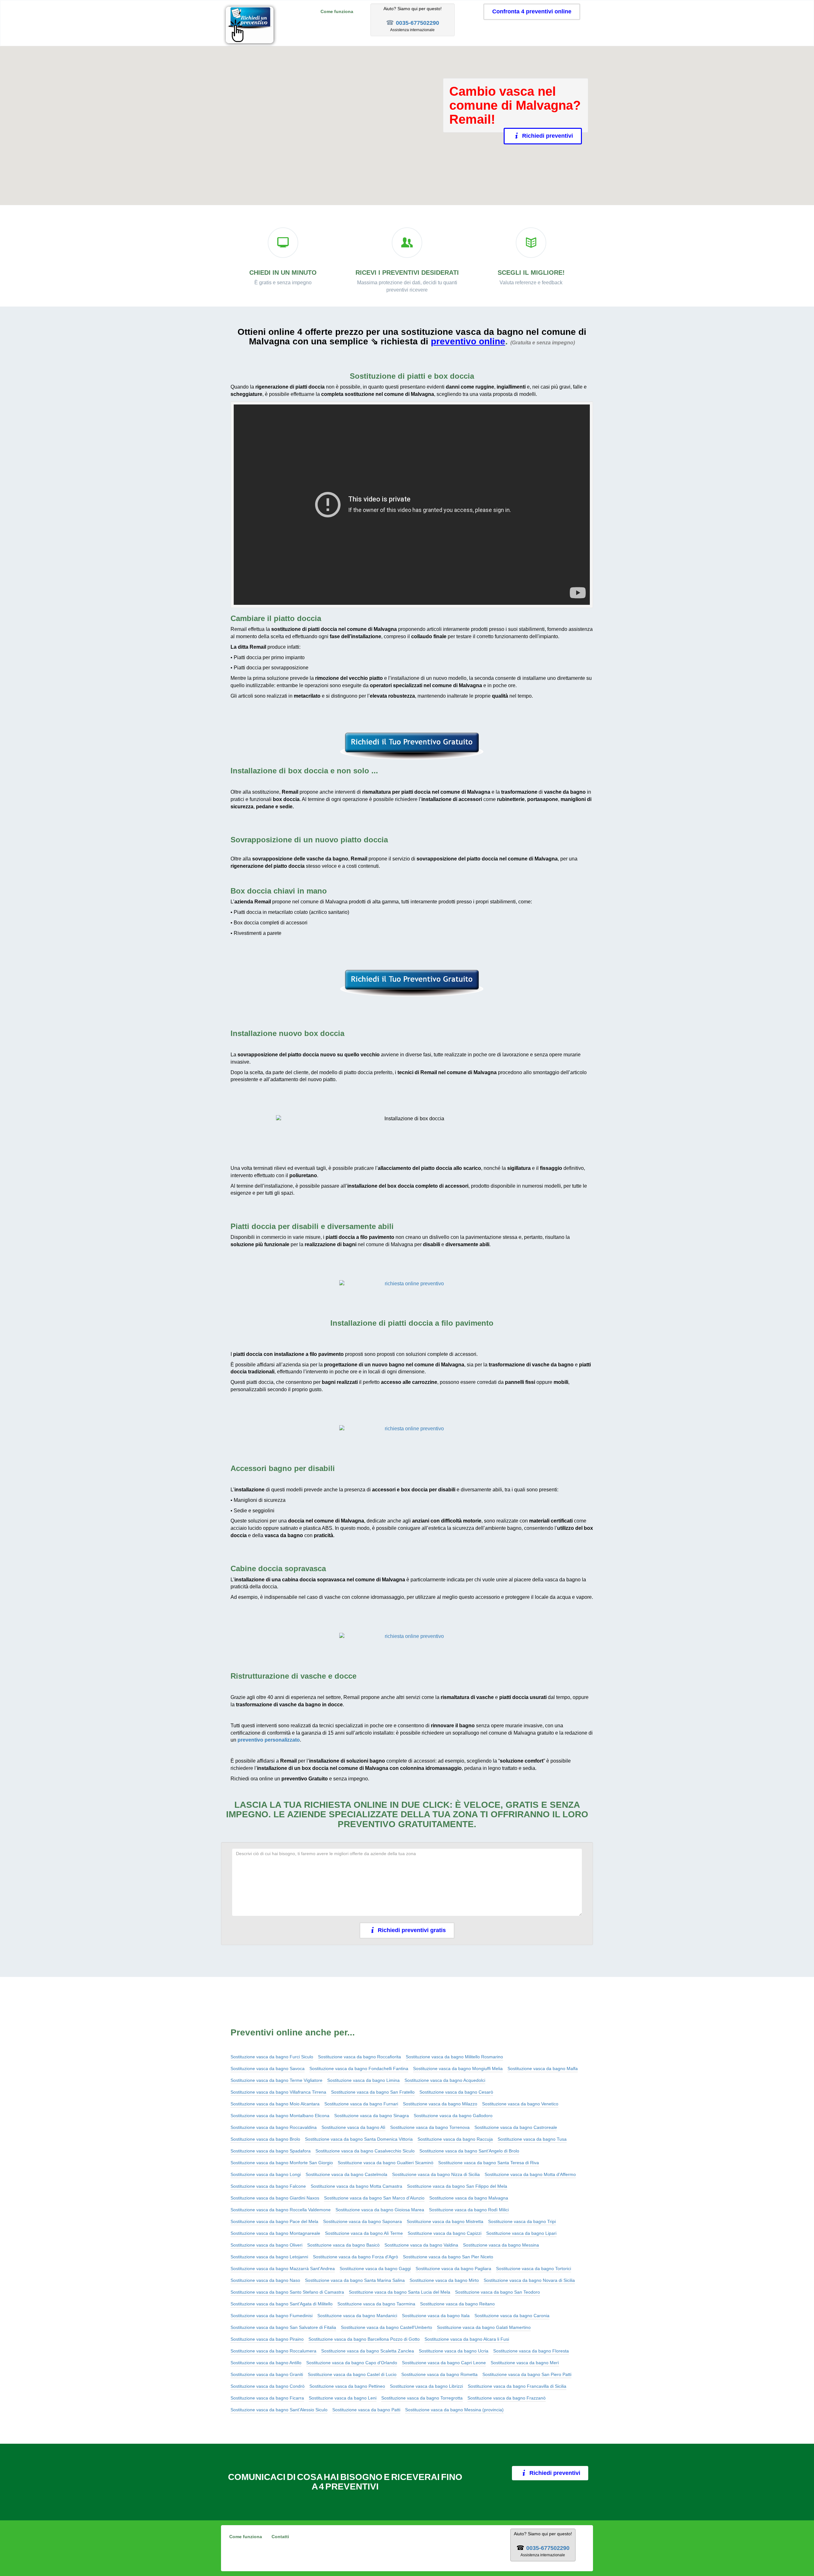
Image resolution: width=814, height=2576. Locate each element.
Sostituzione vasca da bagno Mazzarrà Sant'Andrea (283, 2269)
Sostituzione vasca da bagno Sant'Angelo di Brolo (469, 2151)
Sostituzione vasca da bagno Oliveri (266, 2245)
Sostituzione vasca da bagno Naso (265, 2280)
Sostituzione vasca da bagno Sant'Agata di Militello (282, 2304)
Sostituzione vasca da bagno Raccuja (455, 2139)
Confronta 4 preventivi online (532, 11)
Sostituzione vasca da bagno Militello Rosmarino (454, 2057)
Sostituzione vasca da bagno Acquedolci (445, 2080)
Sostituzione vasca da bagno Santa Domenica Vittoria (359, 2139)
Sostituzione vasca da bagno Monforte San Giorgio (282, 2163)
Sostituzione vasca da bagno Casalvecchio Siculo (365, 2151)
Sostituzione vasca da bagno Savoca (268, 2068)
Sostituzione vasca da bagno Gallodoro (453, 2116)
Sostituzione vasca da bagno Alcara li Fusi (467, 2339)
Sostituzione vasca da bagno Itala (436, 2316)
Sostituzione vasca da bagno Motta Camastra (356, 2186)
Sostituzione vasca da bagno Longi (266, 2174)
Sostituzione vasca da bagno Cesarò (456, 2092)
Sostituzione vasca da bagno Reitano (457, 2304)
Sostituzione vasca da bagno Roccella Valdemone (281, 2210)
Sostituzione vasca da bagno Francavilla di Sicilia (517, 2386)
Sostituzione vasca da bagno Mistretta (445, 2221)
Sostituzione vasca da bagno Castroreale (516, 2127)
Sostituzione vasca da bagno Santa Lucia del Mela (400, 2292)
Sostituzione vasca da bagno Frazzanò (507, 2398)
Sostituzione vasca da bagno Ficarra (267, 2398)
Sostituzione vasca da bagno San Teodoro (497, 2292)
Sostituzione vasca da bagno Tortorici (534, 2269)
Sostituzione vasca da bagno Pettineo (347, 2386)
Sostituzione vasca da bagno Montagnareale (275, 2233)
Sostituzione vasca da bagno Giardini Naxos (275, 2198)
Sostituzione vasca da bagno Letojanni (269, 2257)
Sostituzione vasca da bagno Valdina (421, 2245)
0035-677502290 (417, 23)
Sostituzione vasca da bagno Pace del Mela (274, 2221)
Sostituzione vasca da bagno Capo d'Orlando (352, 2363)
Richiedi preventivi (546, 136)
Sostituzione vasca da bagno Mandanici (357, 2316)
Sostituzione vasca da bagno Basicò (343, 2245)
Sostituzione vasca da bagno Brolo (265, 2139)
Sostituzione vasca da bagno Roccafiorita (359, 2057)
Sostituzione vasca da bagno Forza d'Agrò (355, 2257)
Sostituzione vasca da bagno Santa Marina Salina (355, 2280)
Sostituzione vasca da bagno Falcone (268, 2186)
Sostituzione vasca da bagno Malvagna (469, 2198)
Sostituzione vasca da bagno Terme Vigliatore (276, 2080)
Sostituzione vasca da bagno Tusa (532, 2139)
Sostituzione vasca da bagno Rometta (439, 2374)
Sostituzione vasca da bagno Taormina (376, 2304)
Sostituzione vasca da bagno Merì (525, 2363)
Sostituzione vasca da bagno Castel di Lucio (352, 2374)
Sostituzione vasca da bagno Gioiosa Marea (380, 2210)
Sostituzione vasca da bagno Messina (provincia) (454, 2410)
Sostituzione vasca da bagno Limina (363, 2080)
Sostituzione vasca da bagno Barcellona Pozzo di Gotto (364, 2339)
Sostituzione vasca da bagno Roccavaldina (274, 2127)
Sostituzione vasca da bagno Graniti (267, 2374)
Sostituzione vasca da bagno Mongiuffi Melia (458, 2068)
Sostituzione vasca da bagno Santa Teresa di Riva (489, 2163)
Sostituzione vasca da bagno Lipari (521, 2233)
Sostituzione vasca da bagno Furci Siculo (272, 2057)
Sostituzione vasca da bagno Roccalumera (273, 2351)
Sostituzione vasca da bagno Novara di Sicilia (529, 2280)
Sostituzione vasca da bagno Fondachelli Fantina (359, 2068)
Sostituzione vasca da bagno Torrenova (430, 2127)
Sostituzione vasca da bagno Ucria (454, 2351)
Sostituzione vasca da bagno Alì (353, 2127)
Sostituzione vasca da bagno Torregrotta (422, 2398)
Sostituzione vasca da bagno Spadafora (271, 2151)
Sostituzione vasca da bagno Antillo (266, 2363)
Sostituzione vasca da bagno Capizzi (445, 2233)
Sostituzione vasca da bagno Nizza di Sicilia (436, 2174)
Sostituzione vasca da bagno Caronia (512, 2316)
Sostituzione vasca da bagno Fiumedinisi (272, 2316)
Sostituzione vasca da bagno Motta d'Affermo (530, 2174)
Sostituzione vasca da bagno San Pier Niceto (448, 2257)
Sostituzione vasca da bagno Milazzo (440, 2104)
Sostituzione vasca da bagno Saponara (362, 2221)
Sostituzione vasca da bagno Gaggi (375, 2269)
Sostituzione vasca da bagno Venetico (520, 2104)
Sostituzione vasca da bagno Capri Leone (444, 2363)
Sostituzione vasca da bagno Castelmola (346, 2174)
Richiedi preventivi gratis (412, 1930)
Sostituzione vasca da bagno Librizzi (426, 2386)
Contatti (280, 2537)
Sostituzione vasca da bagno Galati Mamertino (484, 2327)
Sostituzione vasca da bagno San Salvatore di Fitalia (283, 2327)
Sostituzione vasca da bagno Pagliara (453, 2269)
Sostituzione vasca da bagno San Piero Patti (527, 2374)
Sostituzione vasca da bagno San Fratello (373, 2092)
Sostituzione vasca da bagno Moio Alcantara (275, 2104)
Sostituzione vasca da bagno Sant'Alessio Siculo (279, 2410)
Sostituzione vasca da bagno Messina (501, 2245)
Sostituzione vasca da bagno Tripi (522, 2221)
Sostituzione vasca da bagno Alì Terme (364, 2233)
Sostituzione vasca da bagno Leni (343, 2398)
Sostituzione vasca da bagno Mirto (444, 2280)
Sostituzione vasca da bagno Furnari (361, 2104)
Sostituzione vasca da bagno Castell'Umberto (386, 2327)
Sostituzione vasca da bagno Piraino (267, 2339)
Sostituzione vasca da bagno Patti (366, 2410)
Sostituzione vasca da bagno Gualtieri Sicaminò (386, 2163)
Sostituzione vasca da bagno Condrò (268, 2386)
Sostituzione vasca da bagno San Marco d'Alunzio (374, 2198)
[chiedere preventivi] (412, 746)
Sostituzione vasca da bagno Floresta (531, 2351)
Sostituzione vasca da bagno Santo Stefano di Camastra (287, 2292)
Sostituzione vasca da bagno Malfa (543, 2068)
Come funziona (337, 11)
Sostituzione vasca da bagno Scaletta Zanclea (368, 2351)
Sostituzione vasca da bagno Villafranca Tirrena (278, 2092)
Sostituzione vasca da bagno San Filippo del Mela (457, 2186)
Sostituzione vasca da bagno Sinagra (372, 2116)
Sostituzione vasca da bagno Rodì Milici (469, 2210)
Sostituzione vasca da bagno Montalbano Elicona (280, 2116)
